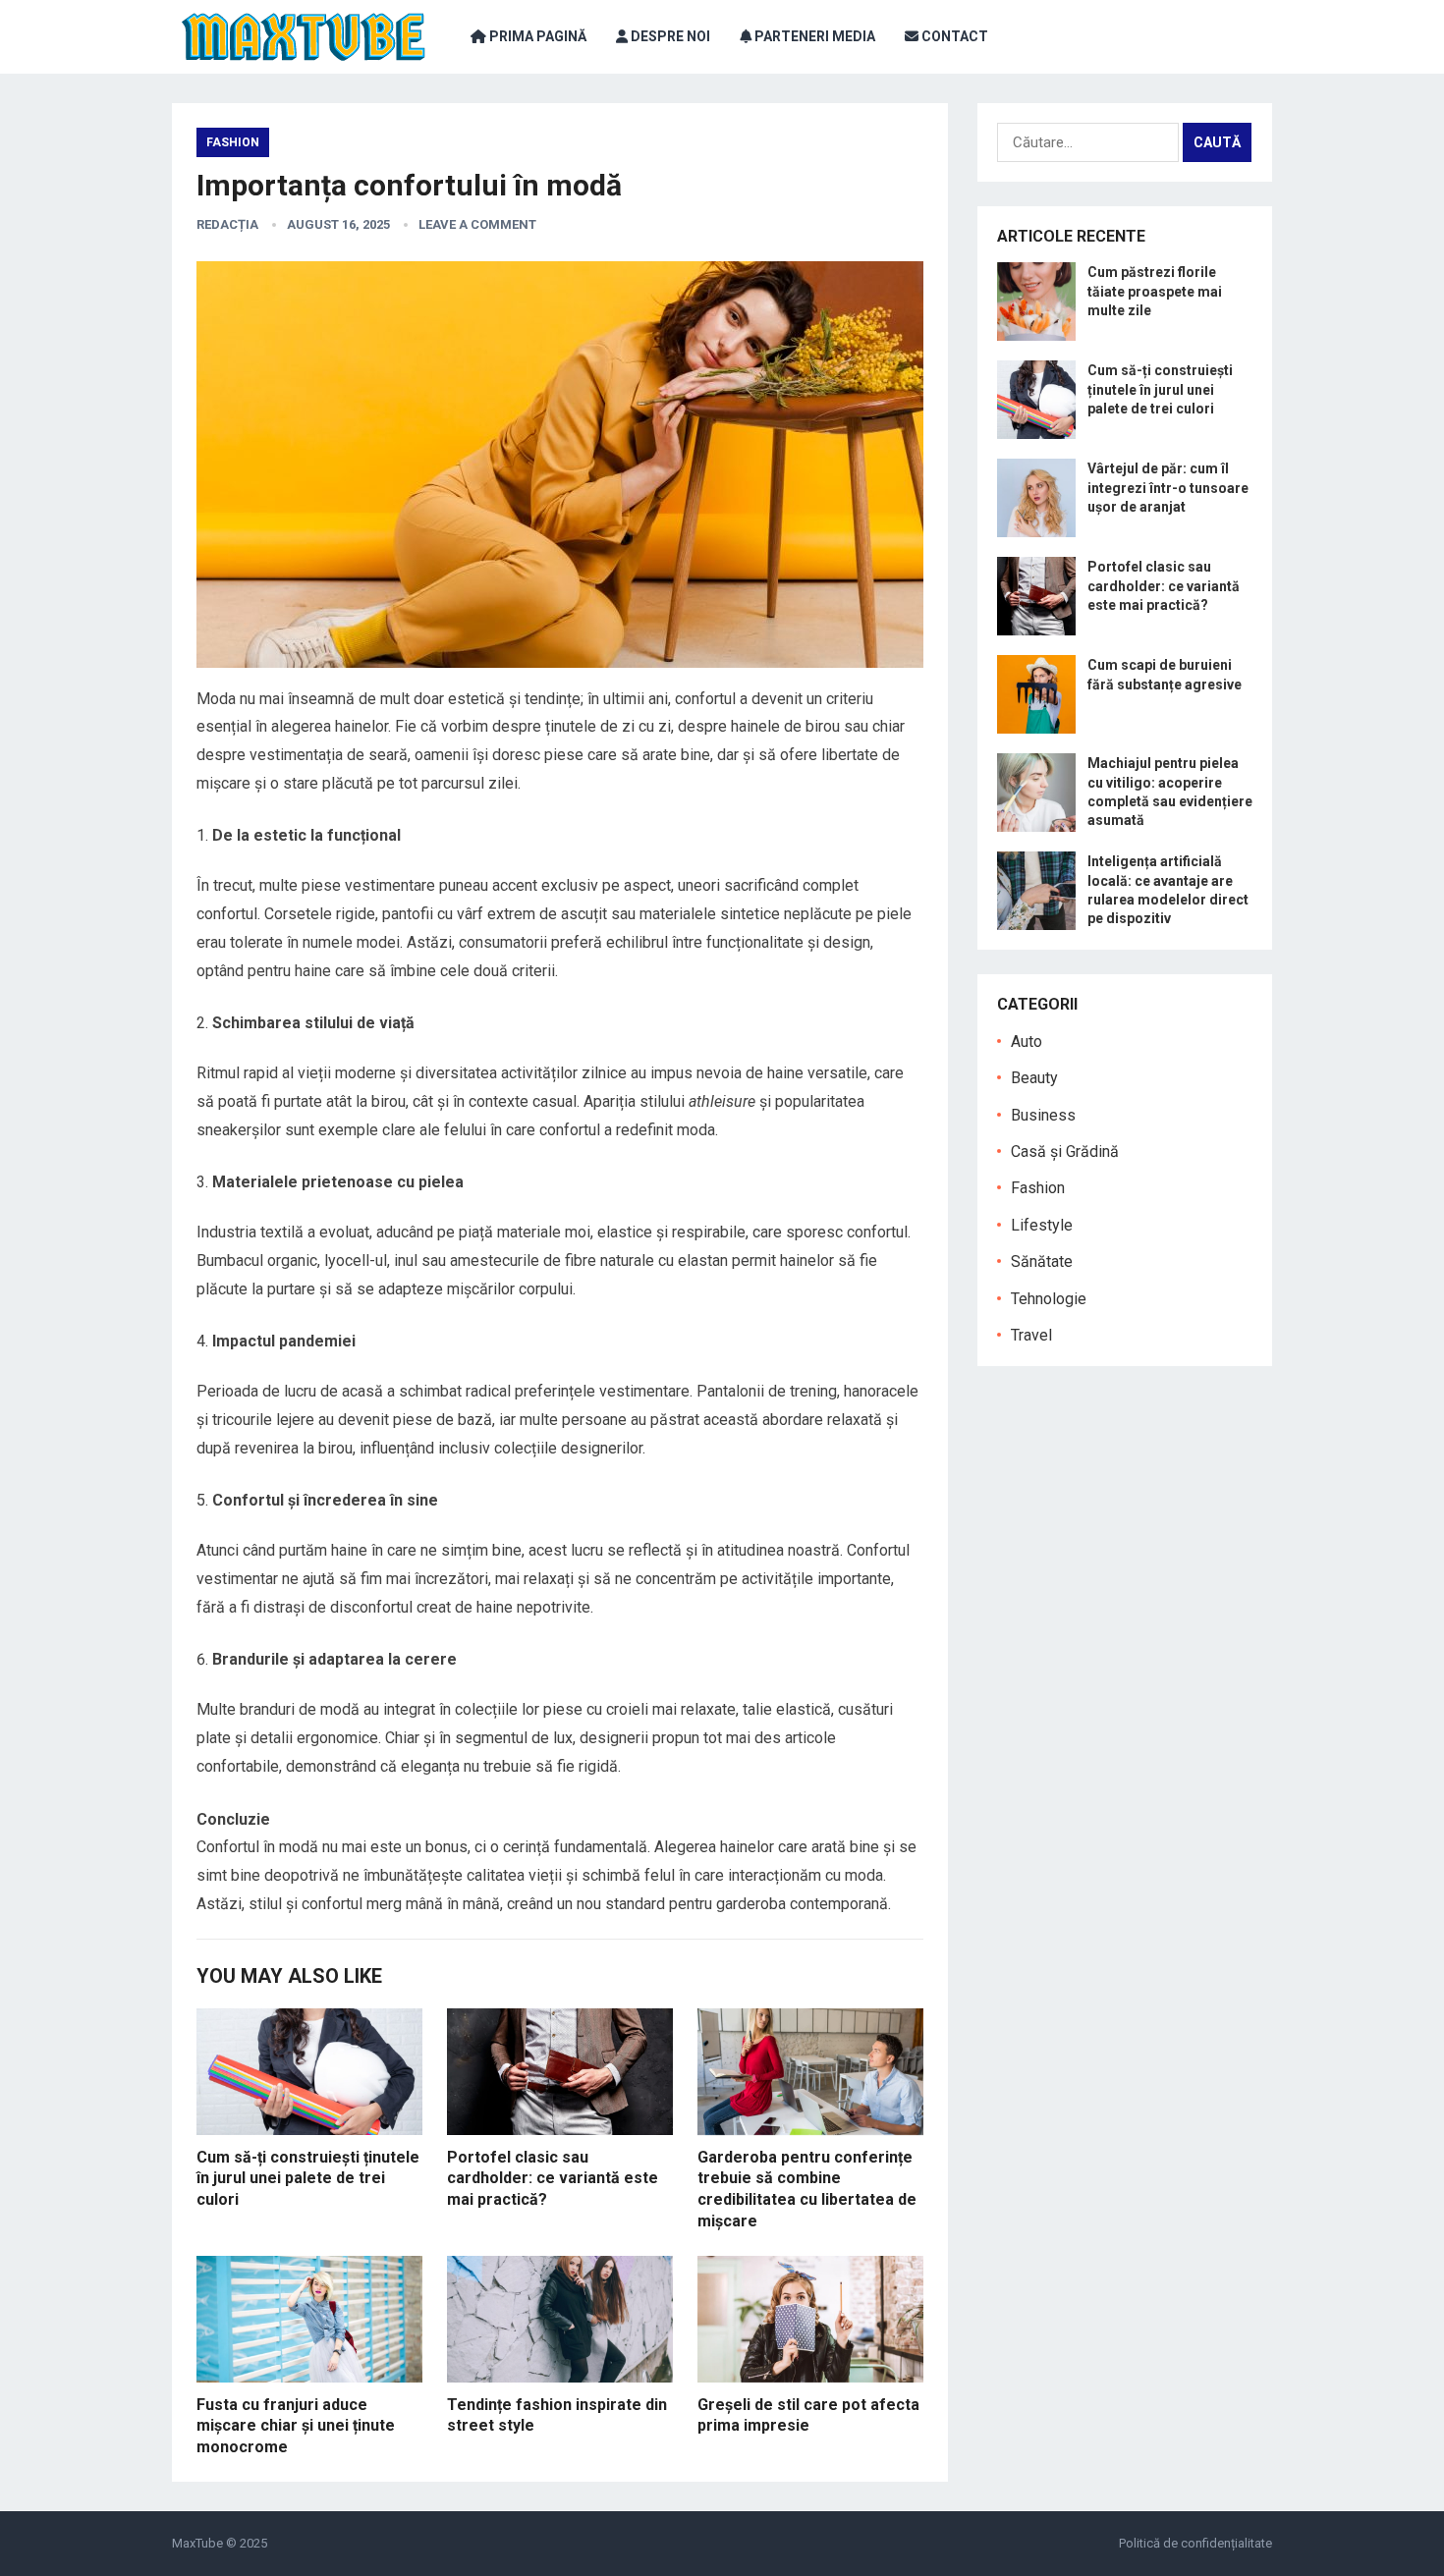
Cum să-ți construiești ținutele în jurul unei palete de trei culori (308, 2178)
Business (1043, 1115)
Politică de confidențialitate (1195, 2543)
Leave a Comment (477, 224)
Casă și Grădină (1065, 1151)
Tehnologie (1049, 1299)
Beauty (1034, 1078)
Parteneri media (813, 36)
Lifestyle (1042, 1225)
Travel (1031, 1335)
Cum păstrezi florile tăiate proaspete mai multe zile (1155, 291)
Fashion (233, 142)
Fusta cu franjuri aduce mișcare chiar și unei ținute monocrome (296, 2426)
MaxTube (197, 2543)
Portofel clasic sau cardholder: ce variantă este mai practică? (553, 2178)
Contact (953, 36)
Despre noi (669, 36)
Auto (1027, 1041)
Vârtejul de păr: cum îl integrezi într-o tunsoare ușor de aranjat (1168, 487)
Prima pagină (536, 36)
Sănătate (1042, 1261)
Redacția (227, 224)
